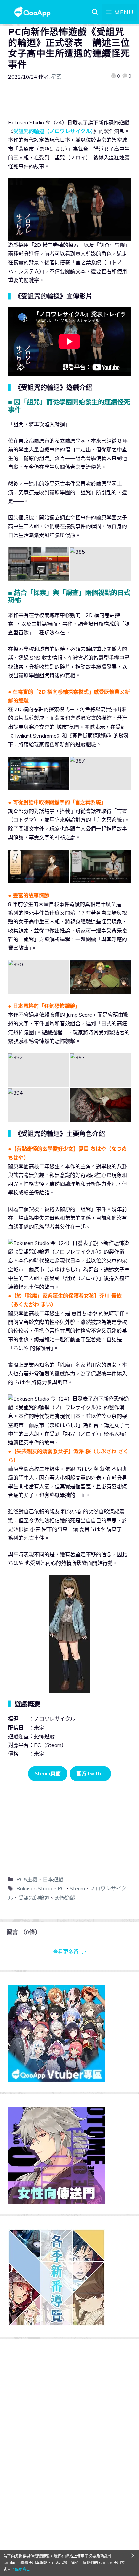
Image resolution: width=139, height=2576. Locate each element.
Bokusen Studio (34, 1888)
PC (61, 1888)
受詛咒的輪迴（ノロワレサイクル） (53, 131)
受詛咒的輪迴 (34, 1898)
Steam (77, 1888)
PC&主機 (27, 1879)
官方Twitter (90, 1773)
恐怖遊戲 (65, 1898)
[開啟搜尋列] (95, 12)
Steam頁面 (48, 1773)
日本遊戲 (53, 1879)
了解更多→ (21, 2569)
